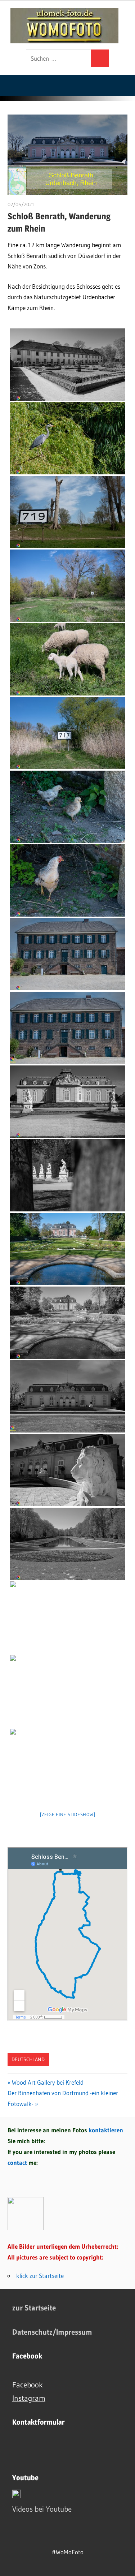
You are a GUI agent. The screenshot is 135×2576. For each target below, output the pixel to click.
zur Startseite (34, 2308)
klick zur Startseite (40, 2276)
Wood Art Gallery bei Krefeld (48, 2082)
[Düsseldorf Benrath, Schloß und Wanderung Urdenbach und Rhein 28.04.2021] (68, 365)
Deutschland (28, 2059)
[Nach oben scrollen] (123, 2564)
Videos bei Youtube (42, 2509)
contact (18, 2163)
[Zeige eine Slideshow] (68, 1814)
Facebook (28, 2385)
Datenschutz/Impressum (52, 2332)
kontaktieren (106, 2130)
